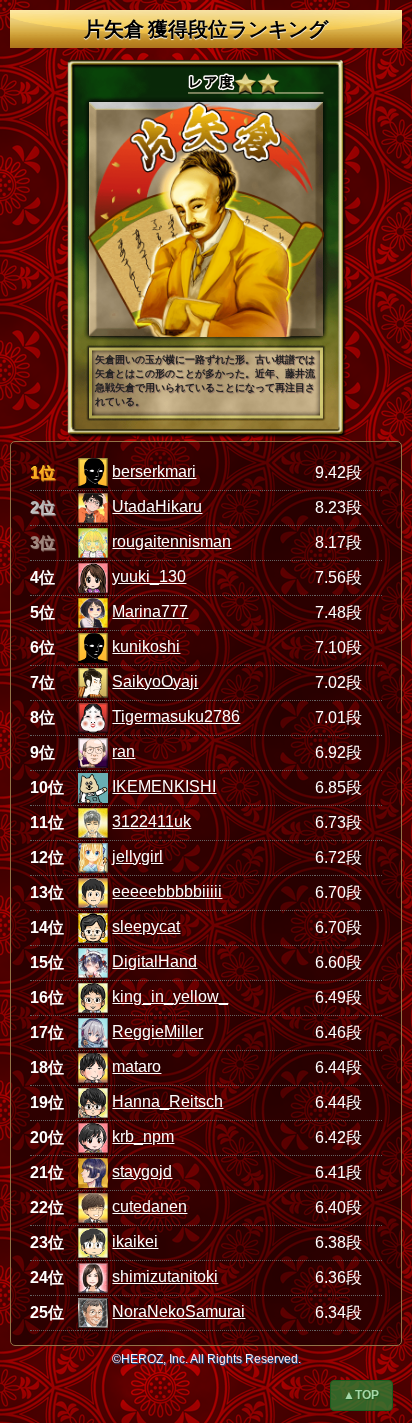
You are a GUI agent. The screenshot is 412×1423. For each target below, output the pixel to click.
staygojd (142, 1171)
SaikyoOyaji (155, 681)
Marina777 (150, 611)
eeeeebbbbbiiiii (167, 891)
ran (123, 751)
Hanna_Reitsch (167, 1101)
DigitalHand (154, 961)
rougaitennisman (171, 541)
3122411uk (151, 821)
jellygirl (137, 856)
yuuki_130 (149, 576)
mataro (136, 1066)
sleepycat (146, 926)
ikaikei (135, 1241)
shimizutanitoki (165, 1276)
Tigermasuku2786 (176, 716)
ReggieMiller (157, 1031)
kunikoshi (146, 646)
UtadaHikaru (157, 506)
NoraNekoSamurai (178, 1311)
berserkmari (154, 471)
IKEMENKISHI (164, 786)
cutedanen (149, 1206)
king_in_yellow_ (170, 996)
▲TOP (361, 1395)
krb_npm (143, 1136)
